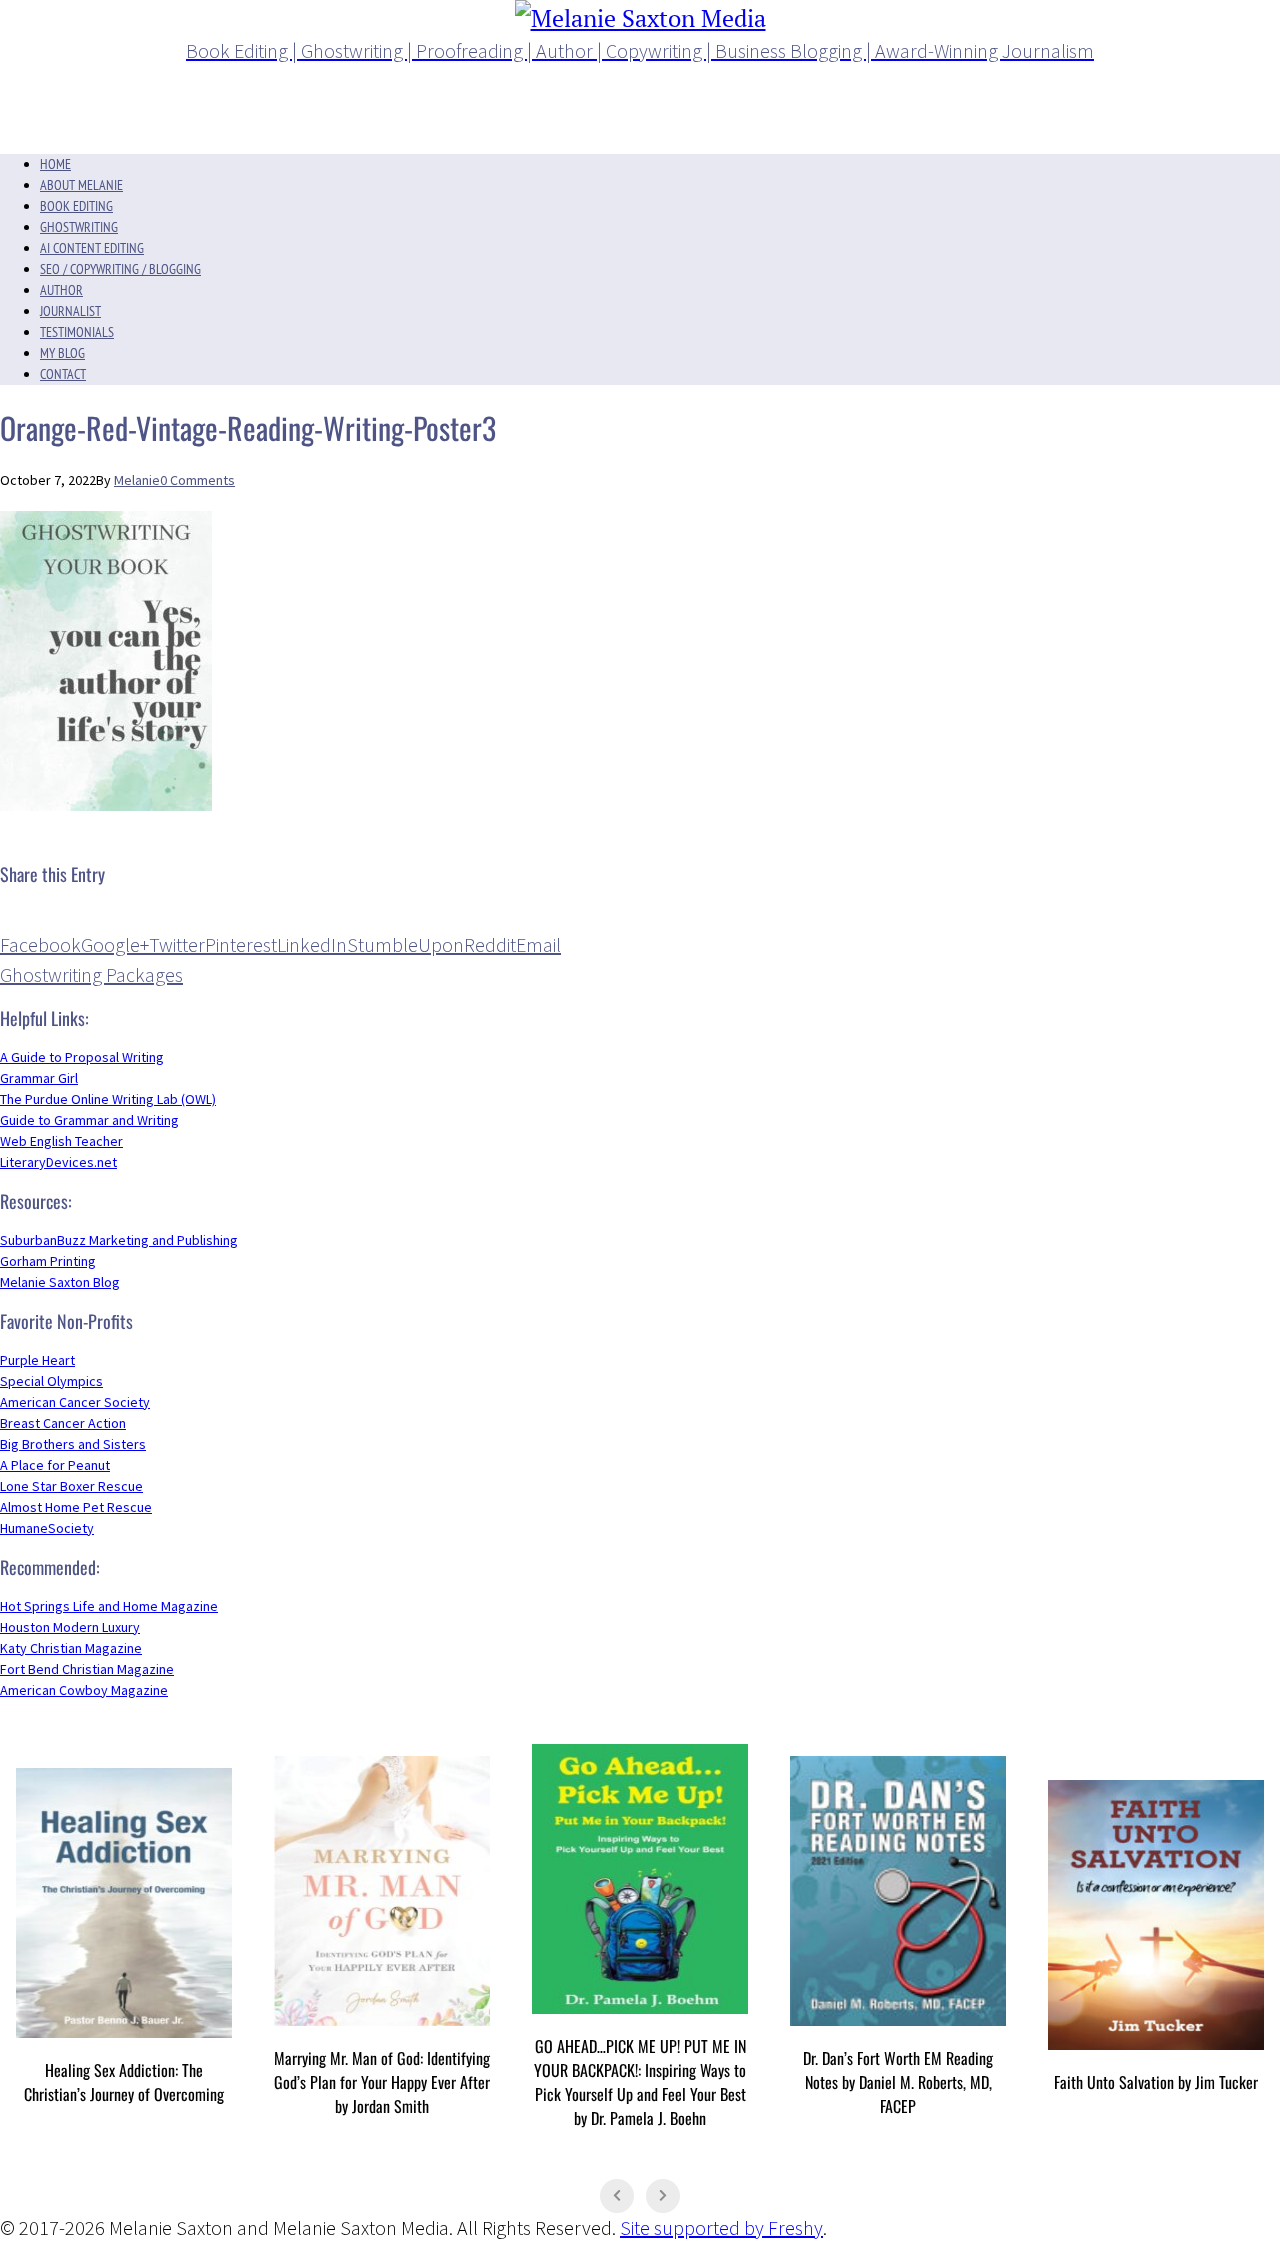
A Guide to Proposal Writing (82, 1057)
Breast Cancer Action (63, 1423)
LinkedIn (312, 944)
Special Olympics (51, 1381)
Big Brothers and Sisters (73, 1444)
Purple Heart (37, 1360)
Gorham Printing (48, 1261)
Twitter (177, 944)
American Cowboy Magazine (84, 1690)
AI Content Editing (92, 248)
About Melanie (81, 185)
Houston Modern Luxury (70, 1627)
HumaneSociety (47, 1528)
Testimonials (77, 332)
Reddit (490, 944)
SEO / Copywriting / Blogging (120, 269)
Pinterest (241, 944)
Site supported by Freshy (721, 2227)
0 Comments (197, 480)
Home (55, 164)
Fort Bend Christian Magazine (87, 1669)
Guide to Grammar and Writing (89, 1120)
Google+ (115, 944)
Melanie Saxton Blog (60, 1282)
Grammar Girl (39, 1078)
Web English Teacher (61, 1141)
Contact (63, 374)
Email (538, 944)
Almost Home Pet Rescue (76, 1507)
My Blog (62, 353)
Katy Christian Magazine (71, 1648)
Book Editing (76, 206)
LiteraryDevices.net (58, 1162)
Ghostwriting (79, 227)
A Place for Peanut (55, 1465)
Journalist (70, 311)
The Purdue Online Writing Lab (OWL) (108, 1099)
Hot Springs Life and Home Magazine (109, 1606)
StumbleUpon (405, 944)
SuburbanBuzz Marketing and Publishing (119, 1240)
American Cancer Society (75, 1402)
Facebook (40, 944)
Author (61, 290)
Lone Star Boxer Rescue (71, 1486)
